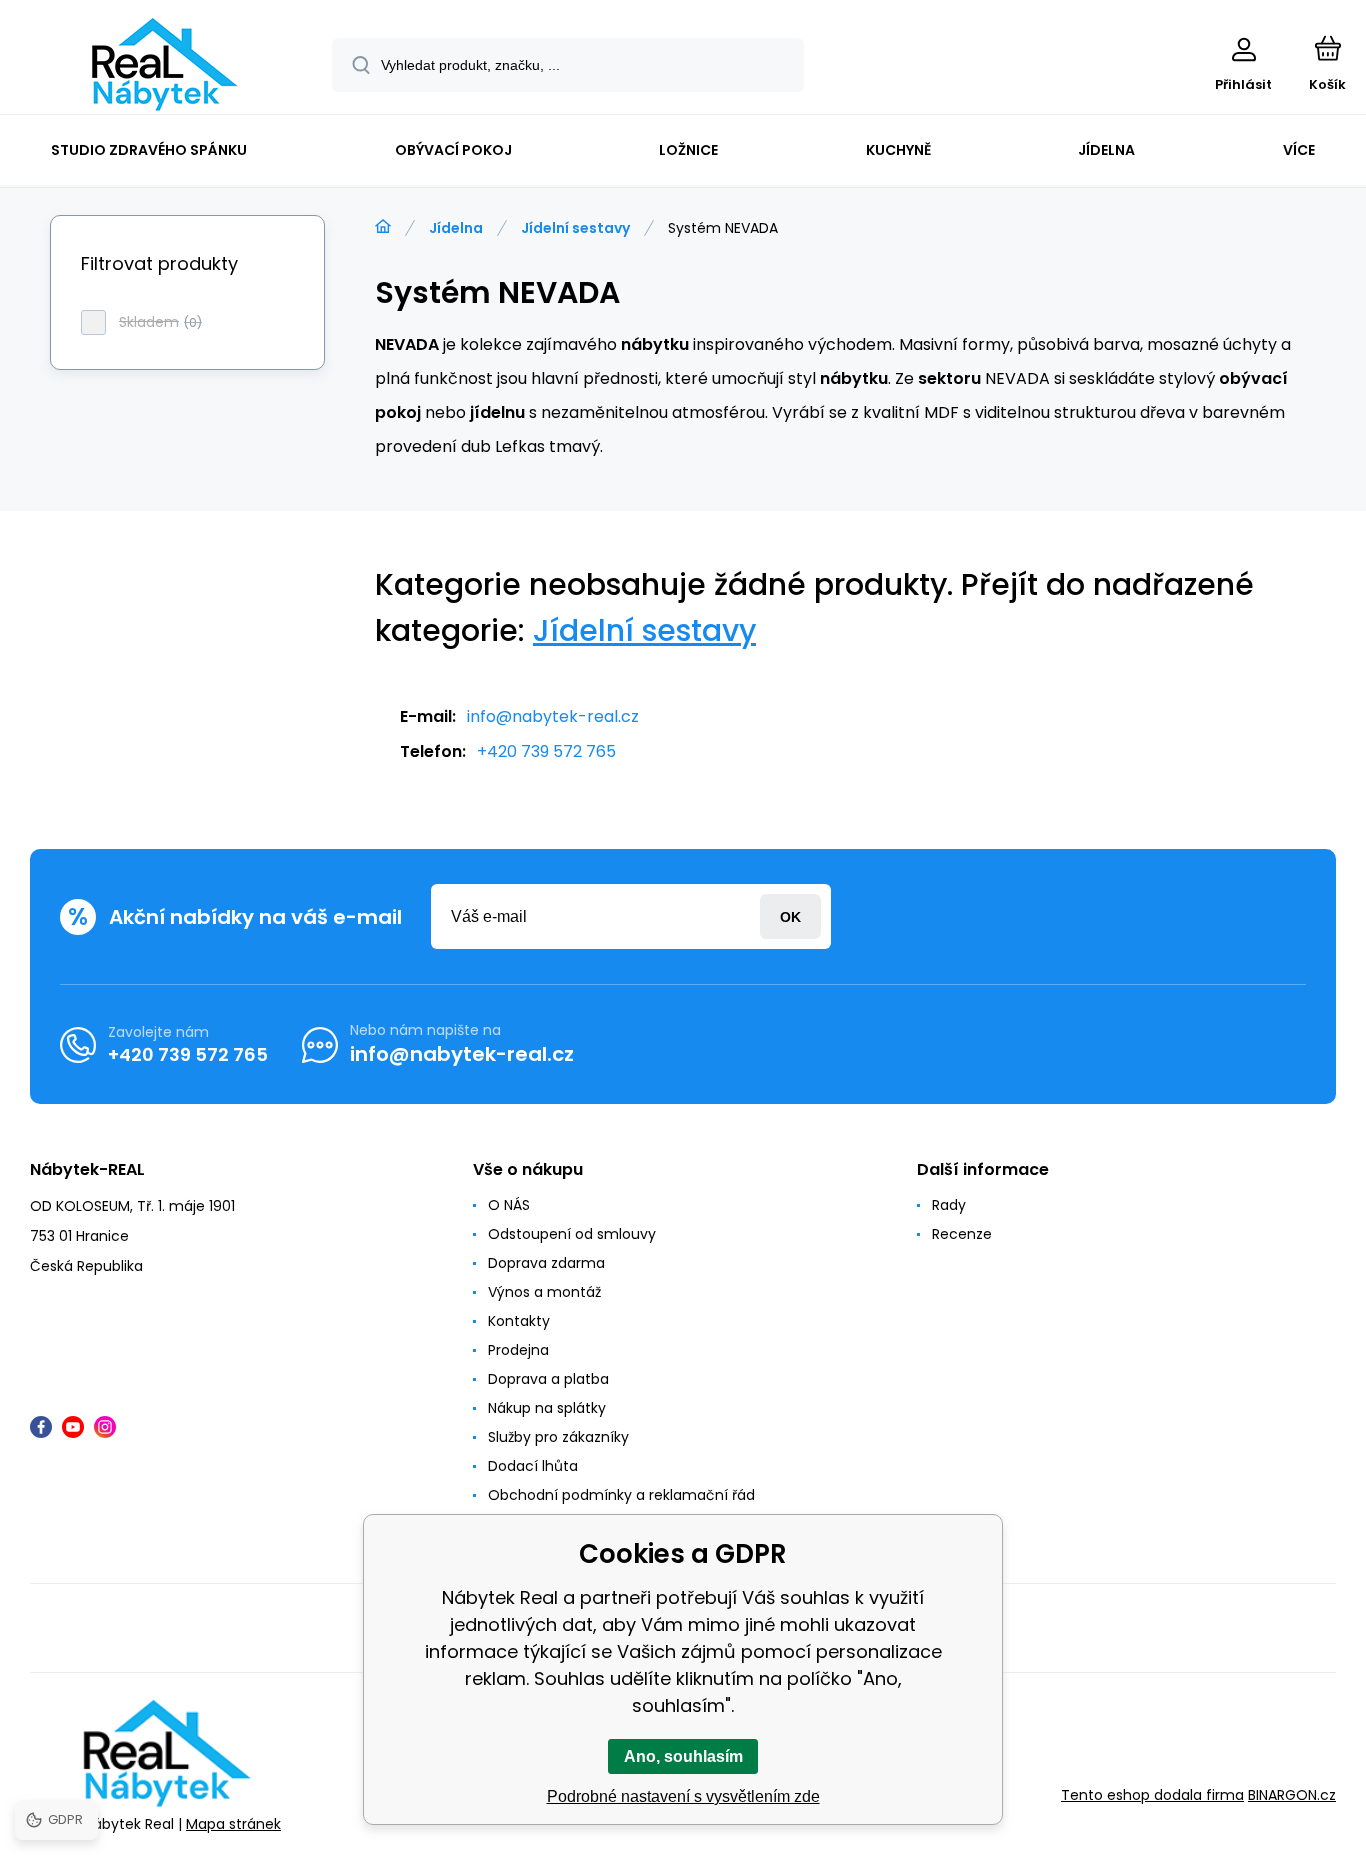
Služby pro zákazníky (558, 1437)
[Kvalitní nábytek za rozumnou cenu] (383, 227)
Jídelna (456, 228)
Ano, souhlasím (683, 1756)
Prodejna (518, 1350)
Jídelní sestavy (575, 228)
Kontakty (519, 1321)
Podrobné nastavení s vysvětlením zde (683, 1796)
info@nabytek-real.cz (553, 716)
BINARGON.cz (1292, 1795)
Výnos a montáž (544, 1292)
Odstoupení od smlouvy (572, 1234)
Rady (949, 1205)
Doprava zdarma (546, 1263)
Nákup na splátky (547, 1408)
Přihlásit (790, 916)
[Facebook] (41, 1427)
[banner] (164, 64)
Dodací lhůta (533, 1466)
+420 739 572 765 (546, 751)
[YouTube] (73, 1427)
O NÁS (509, 1205)
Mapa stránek (233, 1824)
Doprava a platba (548, 1379)
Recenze (962, 1234)
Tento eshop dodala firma (1152, 1795)
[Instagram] (105, 1427)
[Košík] (1327, 48)
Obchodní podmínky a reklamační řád (621, 1495)
